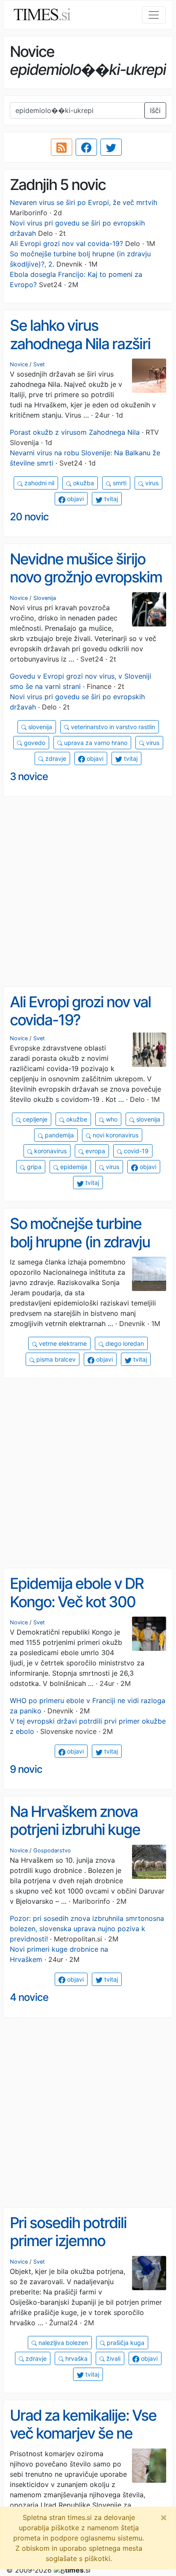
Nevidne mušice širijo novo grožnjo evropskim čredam (86, 577)
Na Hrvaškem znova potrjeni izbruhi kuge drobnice (75, 1830)
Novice (19, 364)
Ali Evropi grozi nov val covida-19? (66, 243)
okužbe (76, 1119)
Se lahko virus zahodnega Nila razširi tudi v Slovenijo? (80, 343)
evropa (94, 1151)
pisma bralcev (55, 1359)
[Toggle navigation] (154, 15)
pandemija (59, 1135)
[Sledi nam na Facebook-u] (86, 147)
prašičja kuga (125, 2343)
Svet (39, 364)
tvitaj (110, 499)
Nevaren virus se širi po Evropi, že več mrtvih (84, 202)
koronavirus (50, 1151)
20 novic (29, 517)
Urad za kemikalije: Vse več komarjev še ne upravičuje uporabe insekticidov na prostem (86, 2442)
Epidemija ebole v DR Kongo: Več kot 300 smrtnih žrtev (77, 1601)
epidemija (73, 1167)
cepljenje (34, 1119)
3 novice (29, 776)
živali (113, 2358)
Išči (155, 110)
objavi (75, 499)
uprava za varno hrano (95, 743)
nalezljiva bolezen (62, 2343)
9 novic (26, 1769)
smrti (119, 483)
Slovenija (45, 598)
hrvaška (76, 2358)
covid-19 (135, 1151)
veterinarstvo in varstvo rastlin (112, 727)
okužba (83, 483)
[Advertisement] (88, 892)
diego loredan (124, 1343)
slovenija (39, 727)
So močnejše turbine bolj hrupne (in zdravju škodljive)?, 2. (80, 1242)
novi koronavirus (115, 1135)
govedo (34, 743)
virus (151, 483)
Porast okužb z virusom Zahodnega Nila (75, 432)
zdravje (55, 758)
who (111, 1119)
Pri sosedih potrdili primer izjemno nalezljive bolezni (68, 2241)
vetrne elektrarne (62, 1343)
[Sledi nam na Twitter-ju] (111, 147)
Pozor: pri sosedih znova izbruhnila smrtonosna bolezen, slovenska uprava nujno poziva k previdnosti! (87, 1929)
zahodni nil (38, 483)
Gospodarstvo (52, 1850)
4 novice (29, 1997)
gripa (33, 1167)
